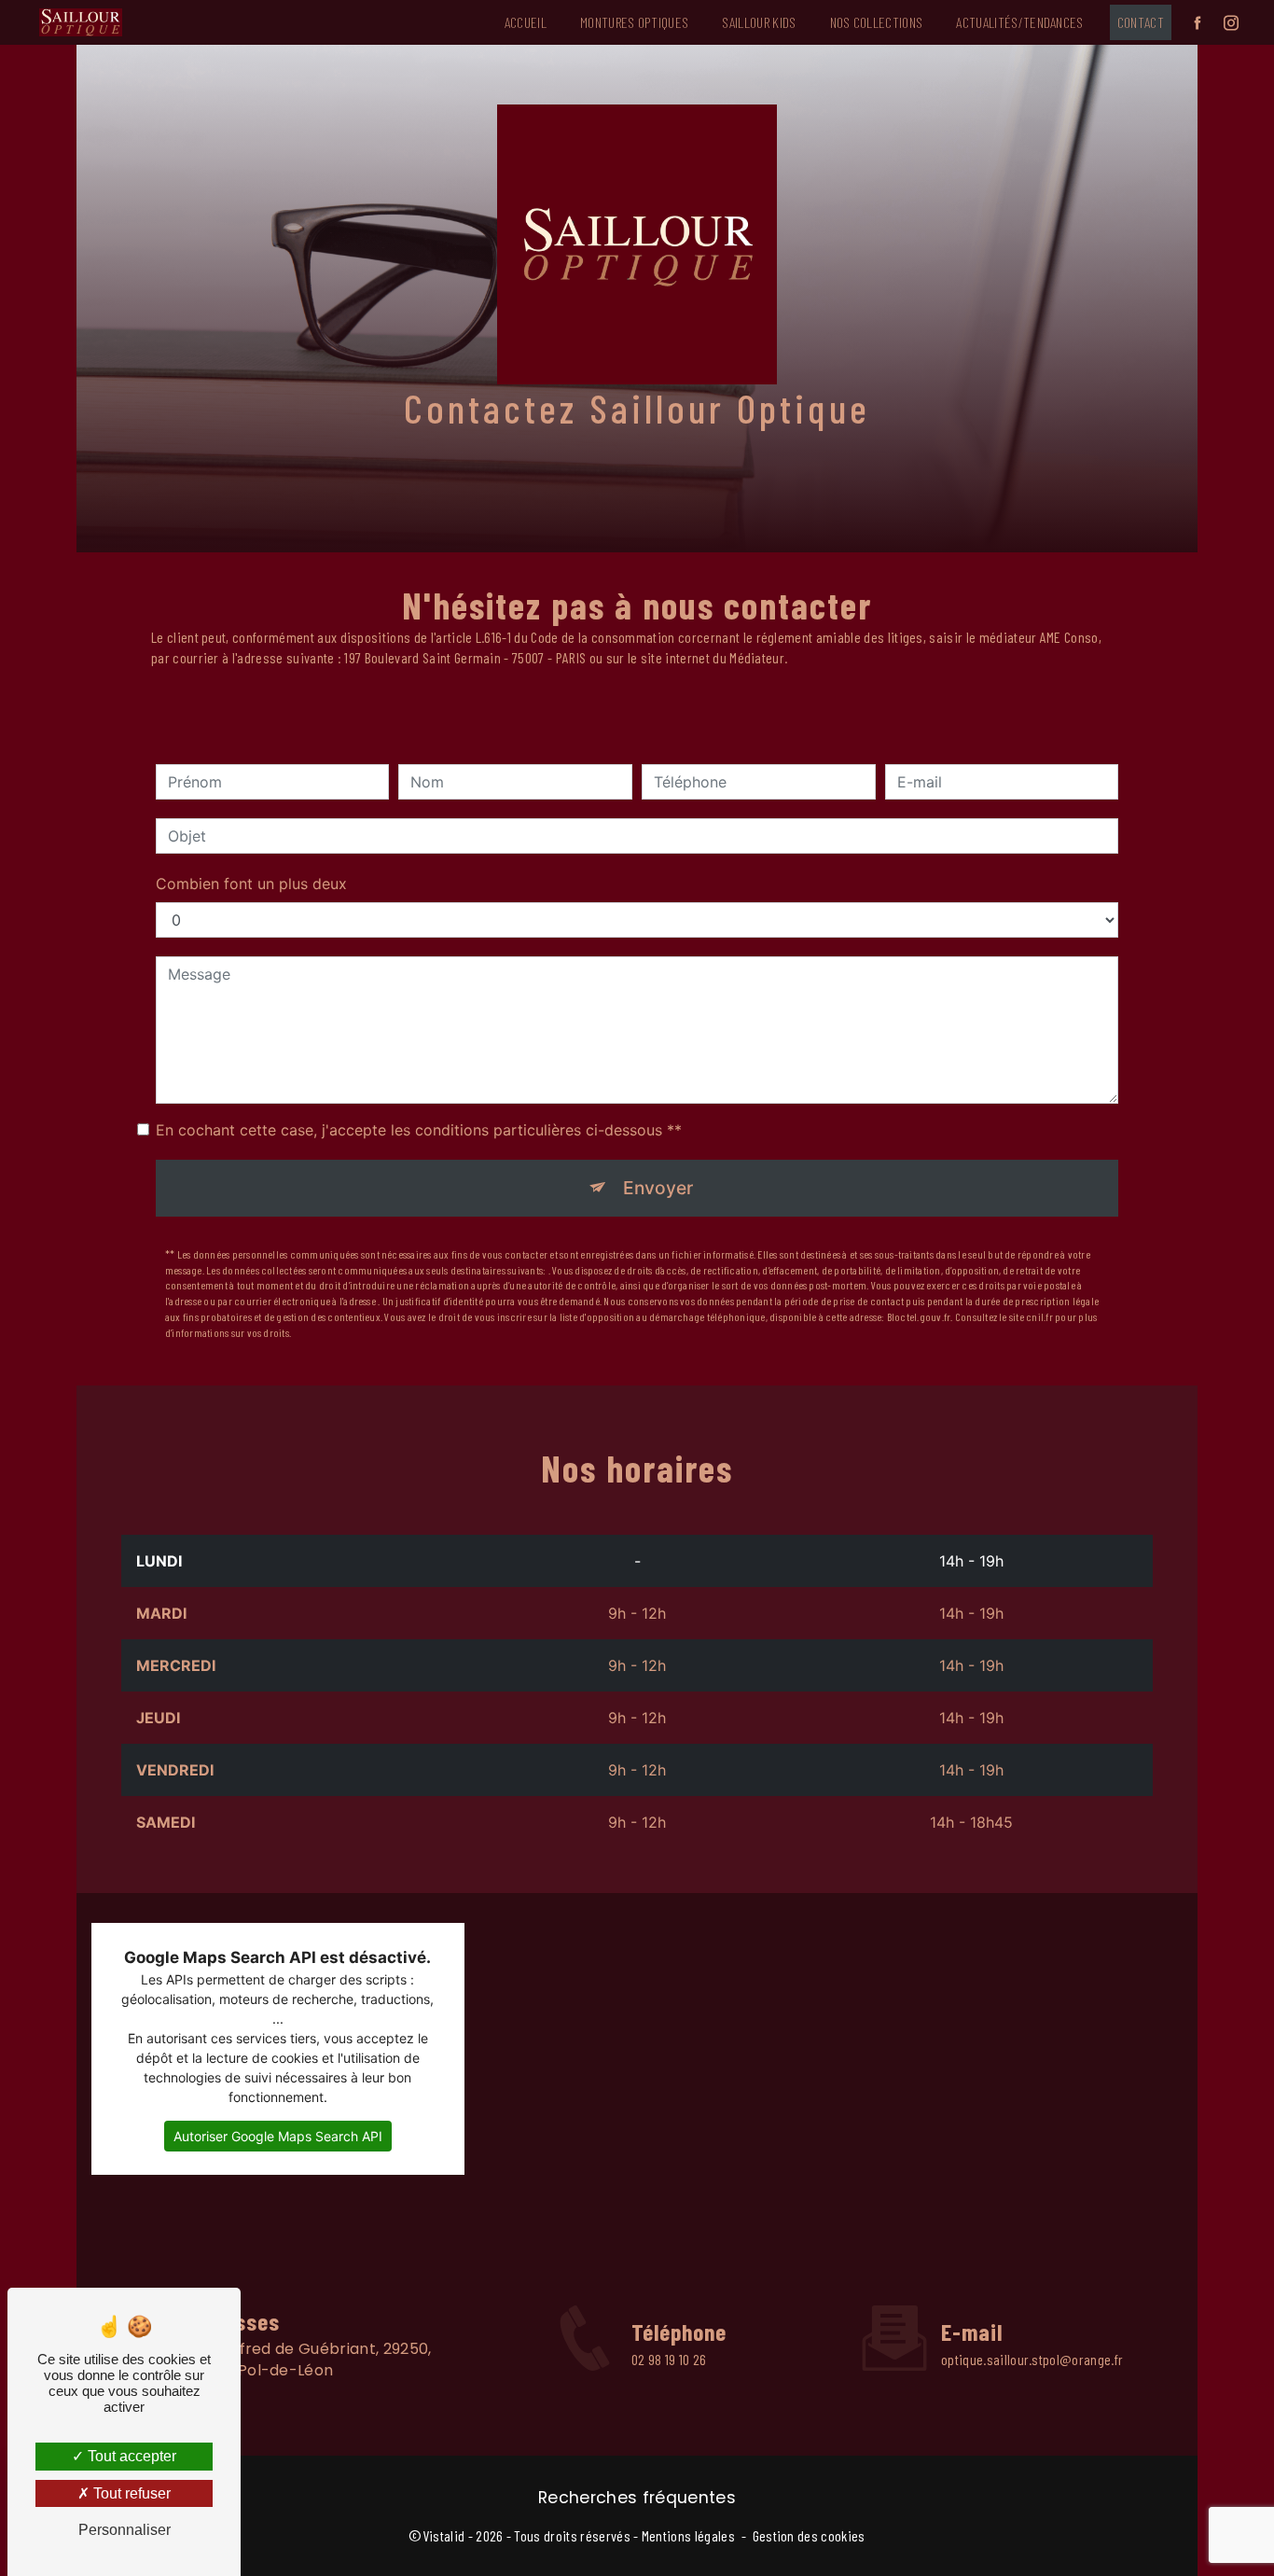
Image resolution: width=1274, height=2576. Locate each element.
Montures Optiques (634, 22)
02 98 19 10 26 (669, 2359)
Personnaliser (125, 2530)
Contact (1141, 22)
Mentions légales (688, 2535)
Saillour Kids (759, 22)
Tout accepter (130, 2456)
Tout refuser (130, 2493)
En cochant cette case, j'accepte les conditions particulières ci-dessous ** (419, 1130)
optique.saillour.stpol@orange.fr (1032, 2359)
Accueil (526, 22)
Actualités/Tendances (1019, 22)
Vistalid (444, 2535)
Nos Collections (877, 22)
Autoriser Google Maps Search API (278, 2136)
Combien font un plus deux (251, 884)
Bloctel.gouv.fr (919, 1316)
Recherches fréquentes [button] (637, 2498)
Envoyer (658, 1188)
